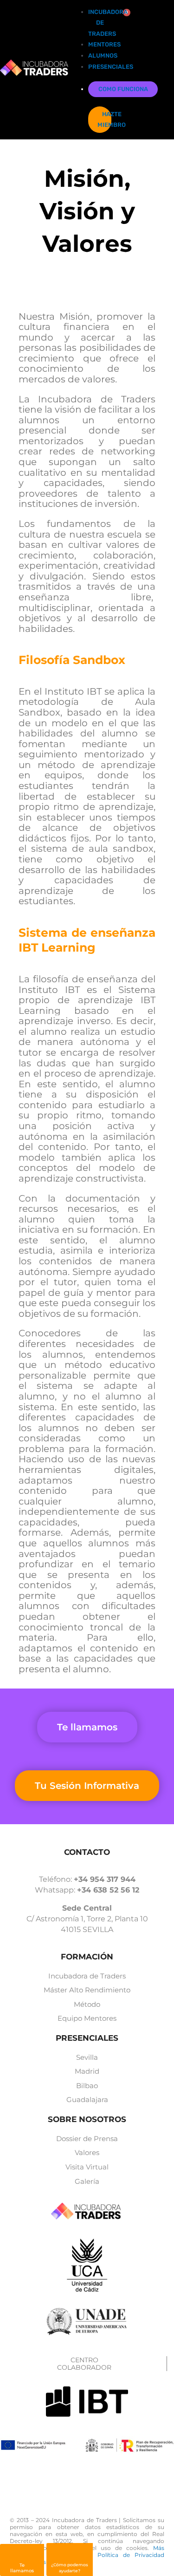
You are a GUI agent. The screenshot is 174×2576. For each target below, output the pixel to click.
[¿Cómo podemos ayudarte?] (70, 2555)
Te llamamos (22, 2568)
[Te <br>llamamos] (22, 2556)
